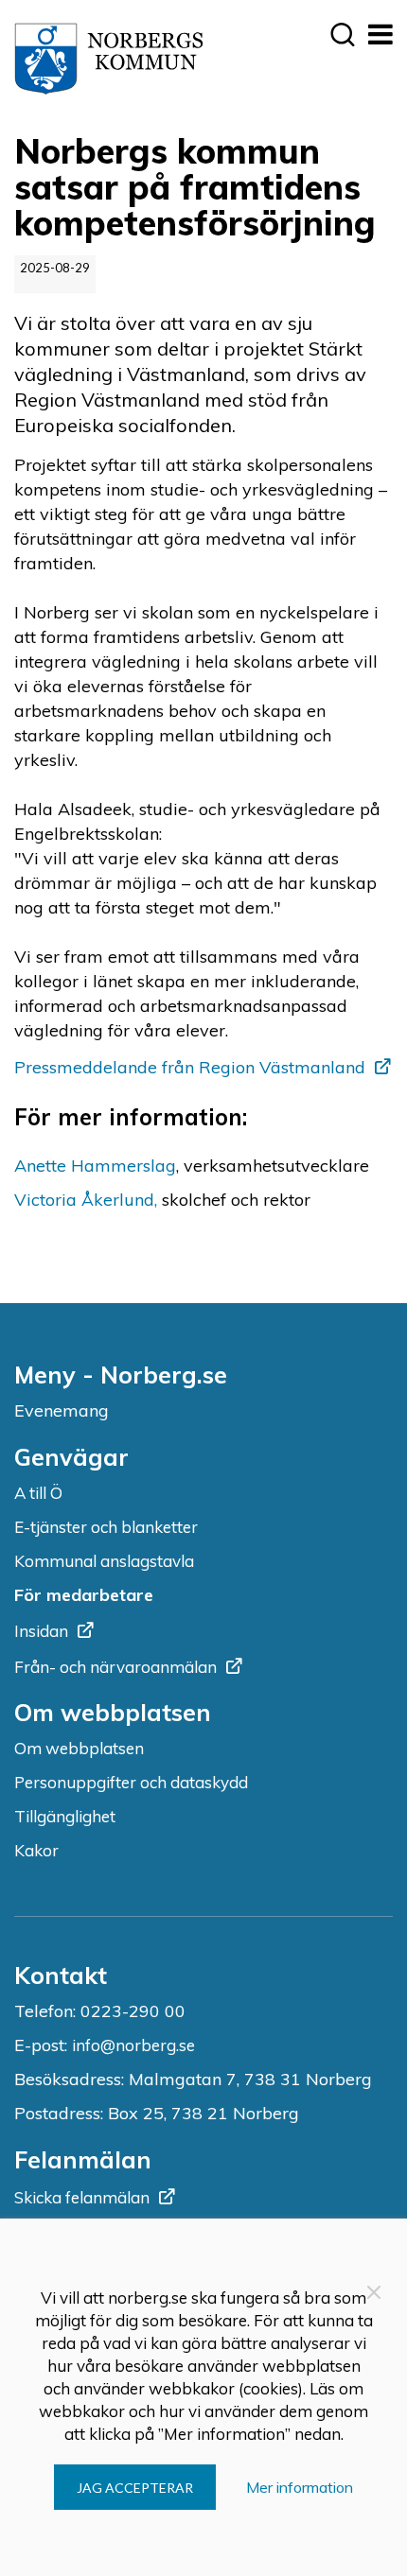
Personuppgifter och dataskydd (131, 1782)
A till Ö (38, 1493)
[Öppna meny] (380, 34)
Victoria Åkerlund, (86, 1200)
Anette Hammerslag (95, 1166)
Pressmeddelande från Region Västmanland (190, 1067)
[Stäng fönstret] (374, 2292)
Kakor (36, 1850)
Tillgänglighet (65, 1816)
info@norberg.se (133, 2045)
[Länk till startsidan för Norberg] (109, 59)
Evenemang (62, 1410)
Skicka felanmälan (82, 2197)
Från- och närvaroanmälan (115, 1667)
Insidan (41, 1631)
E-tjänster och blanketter (106, 1527)
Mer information (300, 2487)
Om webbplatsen (79, 1748)
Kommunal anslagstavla (104, 1561)
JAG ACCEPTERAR (135, 2488)
